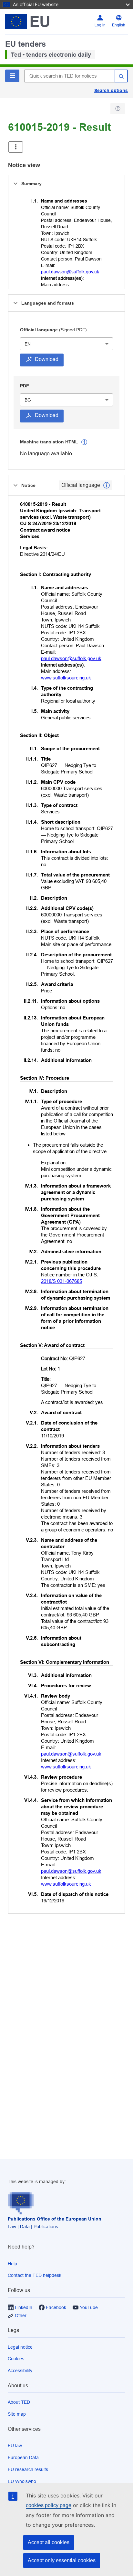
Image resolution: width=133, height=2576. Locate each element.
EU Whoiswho (22, 2481)
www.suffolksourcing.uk (66, 678)
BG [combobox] (28, 400)
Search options (111, 90)
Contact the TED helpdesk (35, 2275)
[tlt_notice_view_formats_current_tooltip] (107, 485)
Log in (100, 25)
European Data (23, 2458)
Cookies (16, 2359)
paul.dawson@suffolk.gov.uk (70, 272)
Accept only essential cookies (62, 2560)
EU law (15, 2446)
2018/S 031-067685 (61, 1281)
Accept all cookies (49, 2542)
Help (12, 2264)
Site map (17, 2414)
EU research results (28, 2469)
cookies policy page (49, 2505)
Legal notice (20, 2347)
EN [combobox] (28, 344)
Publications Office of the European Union (55, 2219)
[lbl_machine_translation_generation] (84, 442)
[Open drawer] (16, 147)
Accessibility (20, 2371)
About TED (19, 2402)
